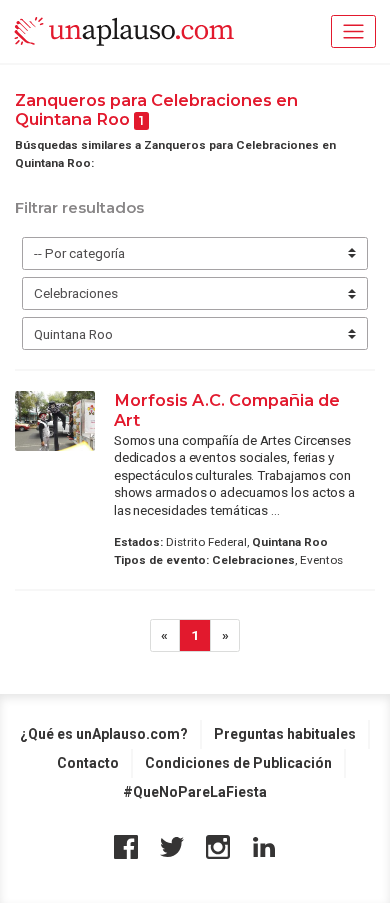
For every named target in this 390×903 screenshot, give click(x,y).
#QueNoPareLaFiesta (195, 792)
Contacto (88, 763)
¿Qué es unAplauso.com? (104, 734)
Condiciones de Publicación (238, 763)
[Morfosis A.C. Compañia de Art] (55, 421)
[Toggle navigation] (353, 31)
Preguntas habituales (285, 734)
